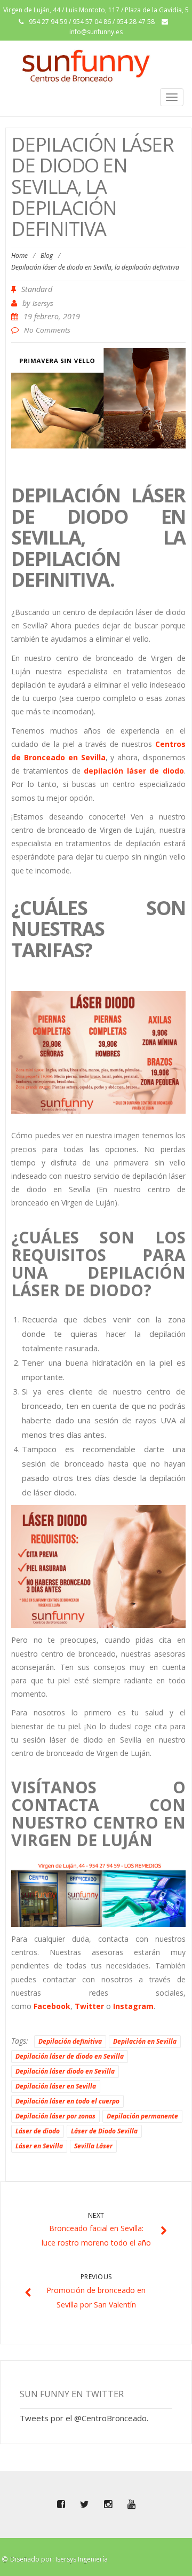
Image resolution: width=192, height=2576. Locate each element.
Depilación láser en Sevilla (56, 2086)
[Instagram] (108, 2504)
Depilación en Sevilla (145, 2041)
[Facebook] (61, 2504)
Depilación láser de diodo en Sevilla (70, 2056)
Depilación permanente (142, 2116)
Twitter (89, 2006)
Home (19, 255)
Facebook (52, 2006)
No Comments (47, 330)
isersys (43, 303)
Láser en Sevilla (39, 2146)
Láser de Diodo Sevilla (104, 2131)
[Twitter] (84, 2504)
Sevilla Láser (93, 2146)
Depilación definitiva (70, 2041)
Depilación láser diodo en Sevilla (65, 2071)
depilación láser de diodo (134, 771)
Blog (47, 255)
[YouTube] (131, 2504)
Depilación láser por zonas (55, 2116)
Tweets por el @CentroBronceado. (84, 2418)
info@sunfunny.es (96, 32)
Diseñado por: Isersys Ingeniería (59, 2559)
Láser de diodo (38, 2131)
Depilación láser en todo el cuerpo (67, 2101)
